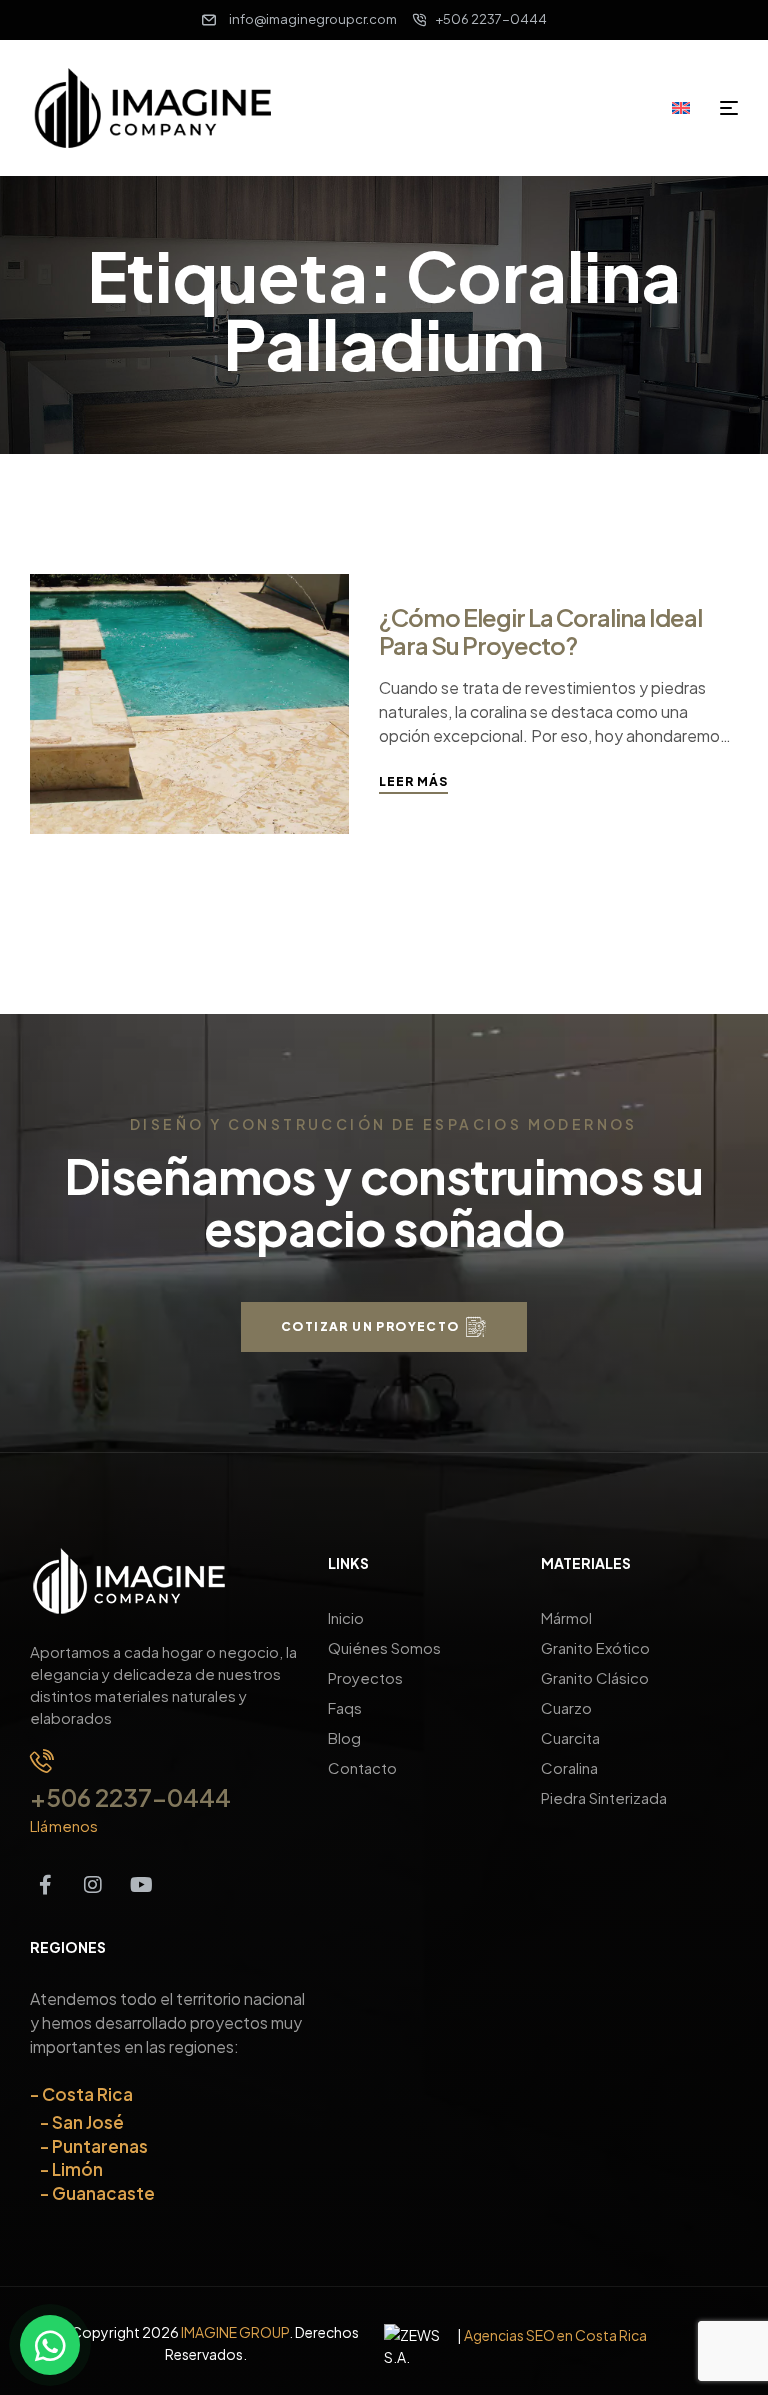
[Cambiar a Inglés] (688, 107)
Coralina (569, 1767)
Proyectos (365, 1677)
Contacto (362, 1767)
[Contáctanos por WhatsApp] (50, 2345)
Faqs (345, 1707)
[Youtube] (141, 1885)
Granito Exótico (595, 1647)
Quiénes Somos (384, 1647)
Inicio (346, 1617)
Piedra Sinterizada (604, 1797)
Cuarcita (570, 1737)
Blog (344, 1737)
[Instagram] (93, 1885)
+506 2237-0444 (130, 1797)
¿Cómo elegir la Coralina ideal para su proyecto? (540, 631)
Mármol (566, 1617)
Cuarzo (566, 1707)
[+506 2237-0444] (42, 1761)
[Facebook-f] (45, 1885)
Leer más (413, 781)
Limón (77, 2169)
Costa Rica (87, 2094)
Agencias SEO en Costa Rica (555, 2335)
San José (88, 2122)
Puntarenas (100, 2146)
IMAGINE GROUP (235, 2332)
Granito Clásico (595, 1677)
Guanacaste (103, 2193)
